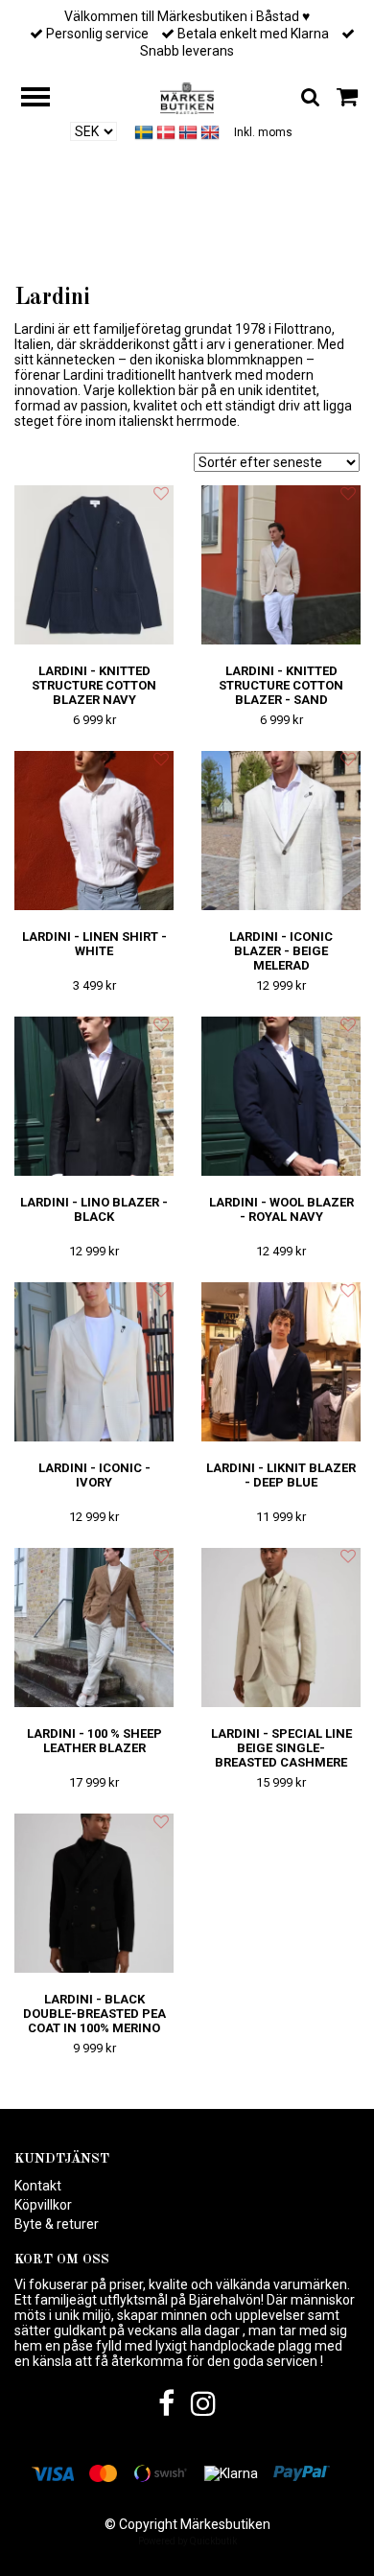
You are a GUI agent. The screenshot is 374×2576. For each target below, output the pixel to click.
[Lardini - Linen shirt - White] (94, 831)
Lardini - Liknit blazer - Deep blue (281, 1475)
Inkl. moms (263, 132)
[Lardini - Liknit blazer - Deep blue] (281, 1362)
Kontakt (38, 2186)
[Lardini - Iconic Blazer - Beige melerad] (281, 831)
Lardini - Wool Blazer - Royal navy (281, 1209)
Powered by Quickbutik (187, 2541)
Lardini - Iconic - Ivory (94, 1475)
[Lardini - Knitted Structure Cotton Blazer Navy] (94, 565)
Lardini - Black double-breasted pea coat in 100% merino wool (94, 2021)
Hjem (121, 250)
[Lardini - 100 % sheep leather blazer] (94, 1628)
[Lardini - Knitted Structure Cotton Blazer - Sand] (281, 565)
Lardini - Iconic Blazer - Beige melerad (281, 951)
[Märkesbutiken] (187, 97)
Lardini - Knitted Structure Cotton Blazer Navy (94, 685)
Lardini (256, 250)
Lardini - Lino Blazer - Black (94, 1209)
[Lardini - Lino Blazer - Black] (94, 1097)
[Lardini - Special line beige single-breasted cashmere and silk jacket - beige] (281, 1628)
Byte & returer (57, 2224)
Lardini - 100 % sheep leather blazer (94, 1741)
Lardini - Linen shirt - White (94, 944)
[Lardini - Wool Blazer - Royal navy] (281, 1097)
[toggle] (45, 99)
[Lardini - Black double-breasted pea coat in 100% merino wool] (94, 1894)
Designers (190, 250)
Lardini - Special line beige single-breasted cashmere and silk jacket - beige (281, 1762)
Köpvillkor (43, 2205)
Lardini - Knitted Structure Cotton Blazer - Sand (281, 685)
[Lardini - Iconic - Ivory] (94, 1362)
